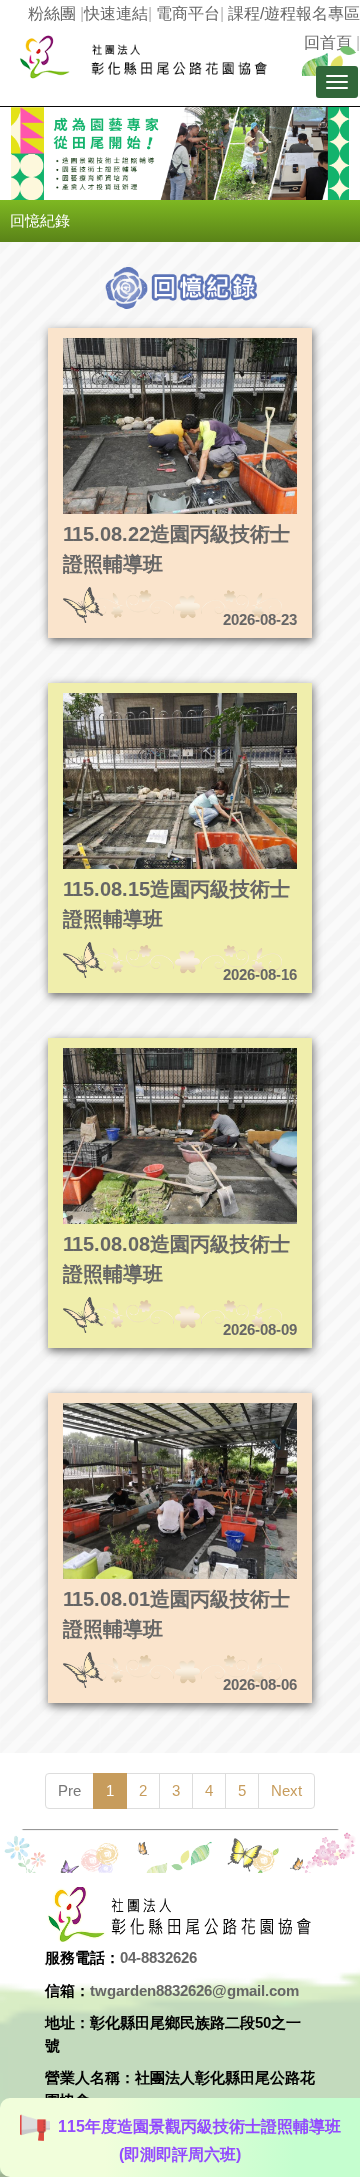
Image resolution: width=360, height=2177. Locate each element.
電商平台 (188, 13)
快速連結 (116, 13)
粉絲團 (52, 13)
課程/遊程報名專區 (294, 13)
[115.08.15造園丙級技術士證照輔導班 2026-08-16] (147, 698)
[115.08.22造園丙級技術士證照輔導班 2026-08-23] (147, 343)
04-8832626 (158, 1957)
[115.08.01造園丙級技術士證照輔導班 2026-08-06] (147, 1408)
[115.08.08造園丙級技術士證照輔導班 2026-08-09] (147, 1053)
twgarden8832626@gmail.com (194, 1990)
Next (286, 1790)
